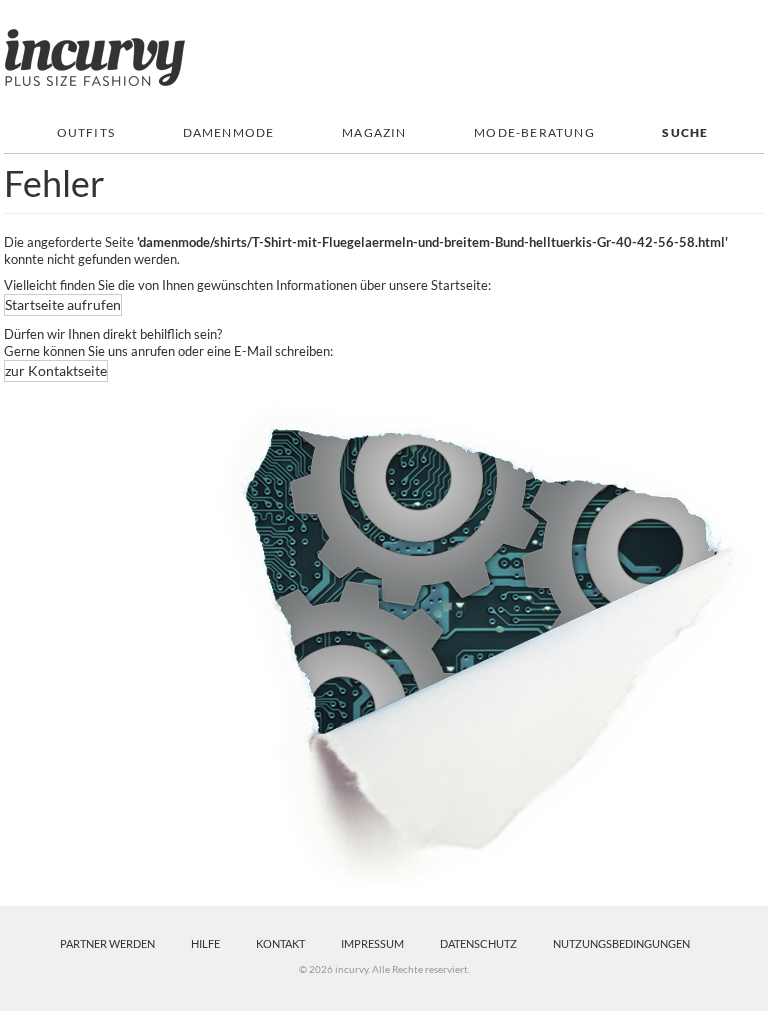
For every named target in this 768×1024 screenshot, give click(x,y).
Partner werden (107, 943)
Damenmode (229, 132)
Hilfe (205, 943)
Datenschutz (478, 943)
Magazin (374, 132)
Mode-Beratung (534, 132)
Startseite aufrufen (63, 304)
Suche (685, 132)
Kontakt (280, 943)
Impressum (372, 943)
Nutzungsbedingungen (621, 943)
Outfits (86, 132)
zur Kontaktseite (56, 370)
